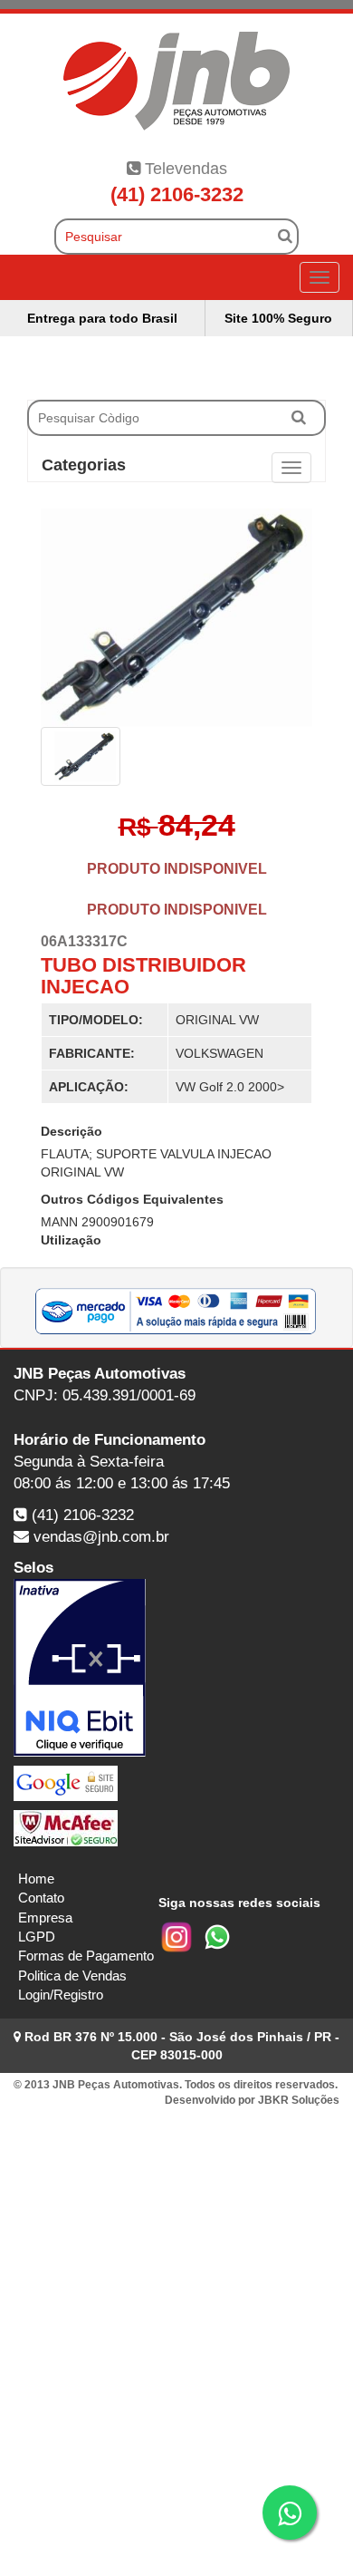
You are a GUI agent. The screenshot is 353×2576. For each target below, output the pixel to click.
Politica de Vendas (72, 1976)
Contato (41, 1898)
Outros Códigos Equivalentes (132, 1199)
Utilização (71, 1240)
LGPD (37, 1937)
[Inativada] (176, 1668)
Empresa (45, 1917)
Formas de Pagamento (86, 1956)
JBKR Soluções (299, 2100)
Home (36, 1879)
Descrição (72, 1131)
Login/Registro (61, 1995)
